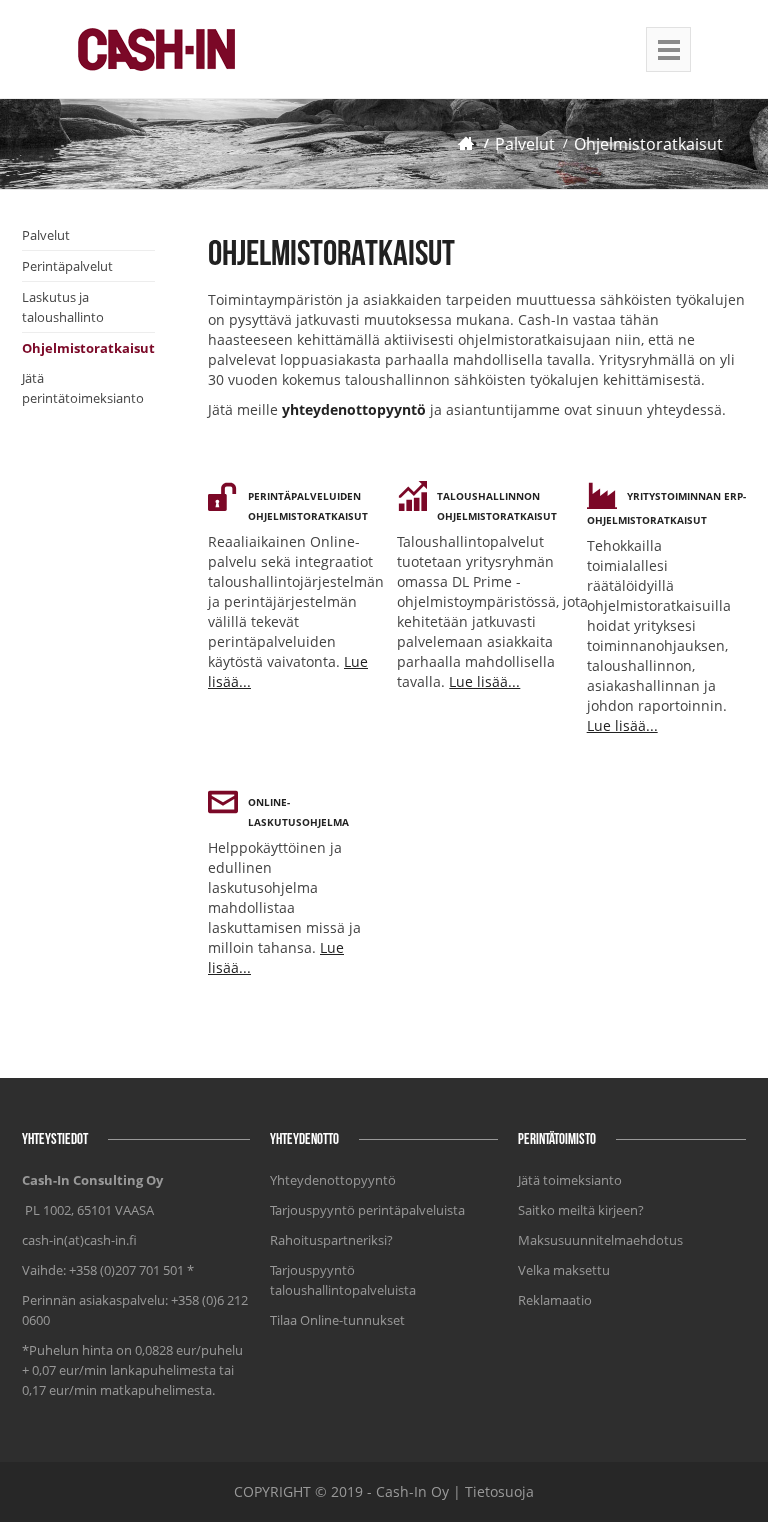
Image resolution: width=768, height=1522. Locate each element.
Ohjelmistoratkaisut (648, 144)
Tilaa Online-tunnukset (337, 1320)
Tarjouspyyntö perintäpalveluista (367, 1210)
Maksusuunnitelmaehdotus (600, 1240)
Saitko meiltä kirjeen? (581, 1210)
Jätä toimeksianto (570, 1180)
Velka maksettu (564, 1270)
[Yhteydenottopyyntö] (280, 409)
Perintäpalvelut (67, 266)
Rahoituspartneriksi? (331, 1240)
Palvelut (525, 144)
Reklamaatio (555, 1300)
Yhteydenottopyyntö (333, 1180)
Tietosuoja (499, 1491)
